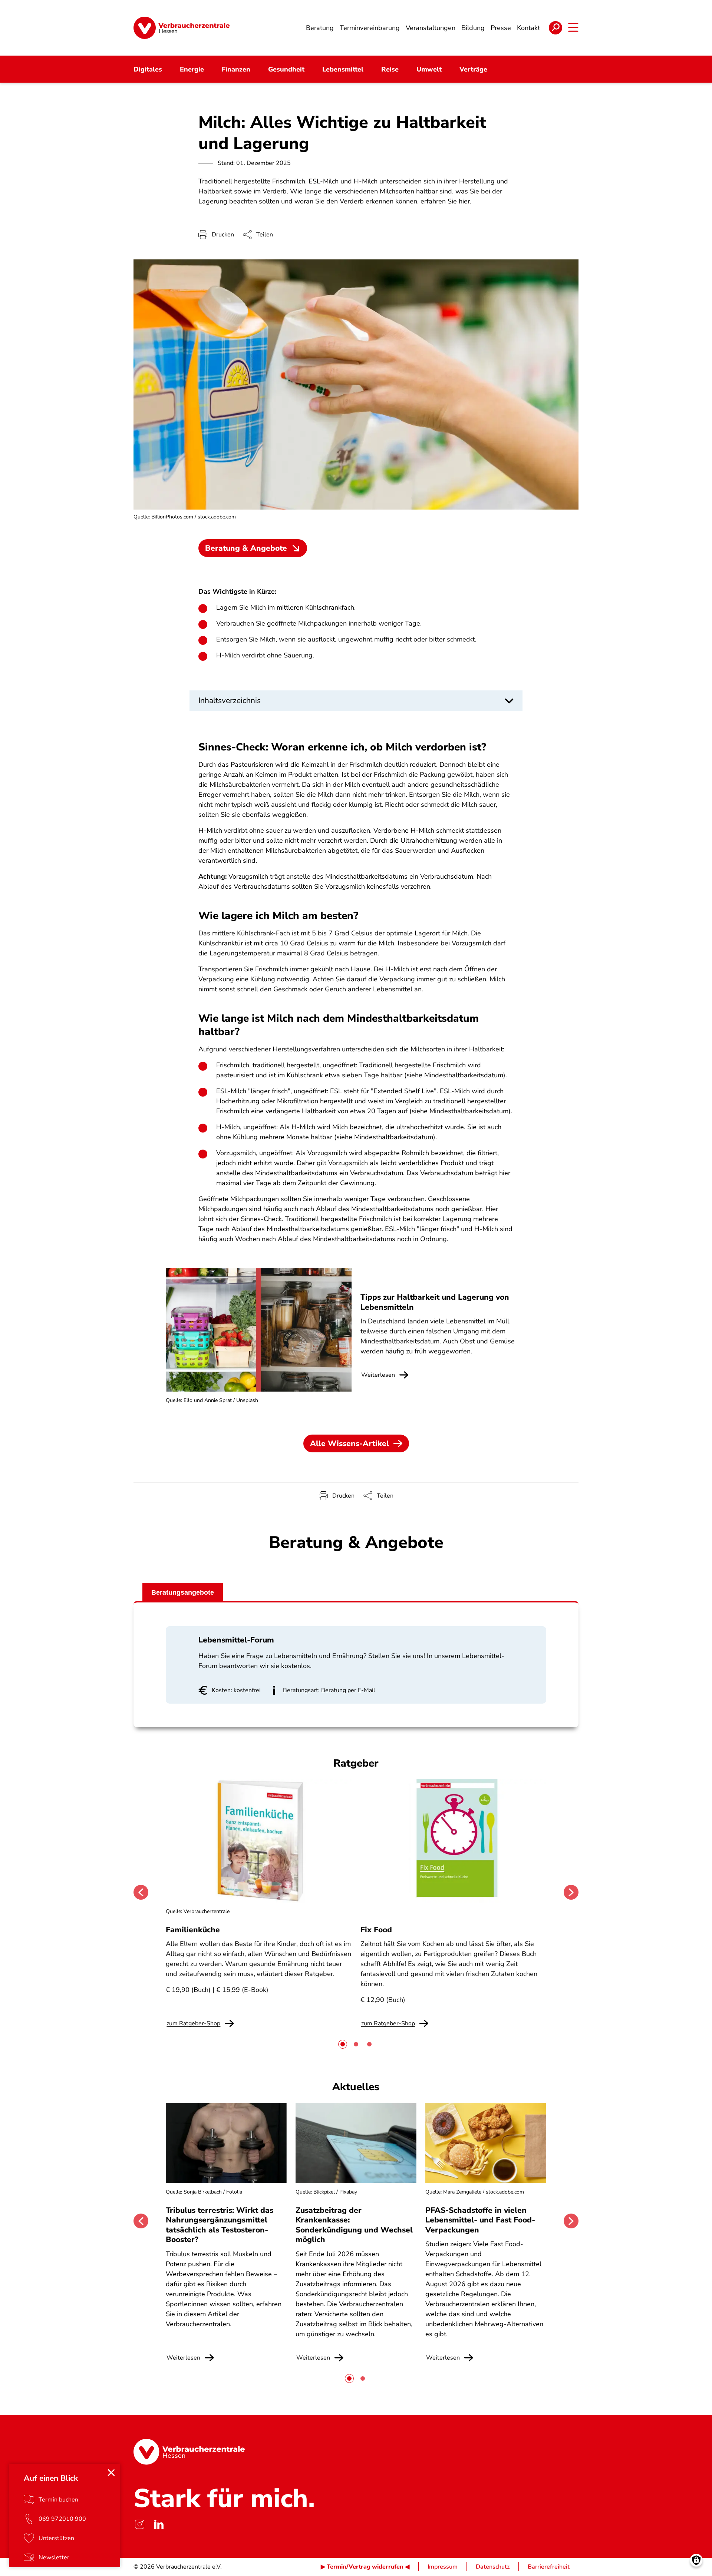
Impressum (443, 2567)
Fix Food (376, 1930)
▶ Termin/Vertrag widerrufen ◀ (365, 2567)
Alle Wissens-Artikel (350, 1443)
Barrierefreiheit (549, 2567)
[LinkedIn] (159, 2524)
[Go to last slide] (141, 1892)
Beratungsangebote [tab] (183, 1592)
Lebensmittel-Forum (236, 1640)
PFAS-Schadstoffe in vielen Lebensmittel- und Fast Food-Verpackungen (480, 2220)
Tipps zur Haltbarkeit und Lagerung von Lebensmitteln (435, 1302)
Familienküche (193, 1930)
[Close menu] (111, 2473)
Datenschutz (493, 2567)
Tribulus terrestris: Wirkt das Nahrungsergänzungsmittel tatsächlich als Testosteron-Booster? (220, 2225)
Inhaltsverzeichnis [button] (230, 700)
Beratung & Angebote (246, 548)
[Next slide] (571, 1892)
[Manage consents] (696, 2560)
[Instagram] (139, 2524)
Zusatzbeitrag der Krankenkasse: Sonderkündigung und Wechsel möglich (354, 2225)
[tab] (343, 2044)
